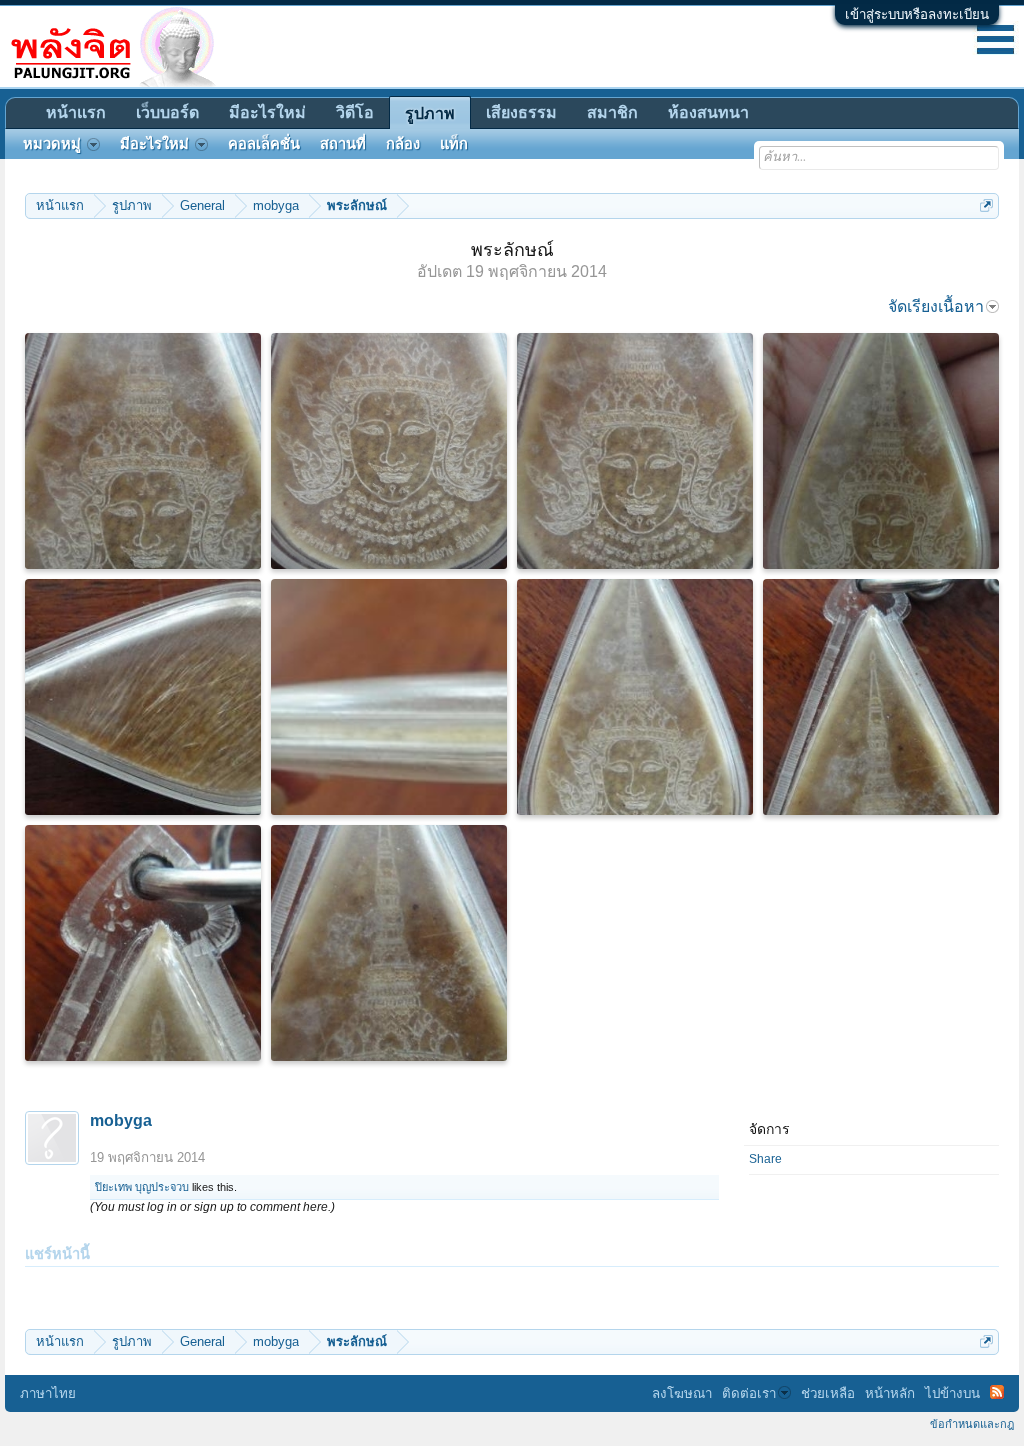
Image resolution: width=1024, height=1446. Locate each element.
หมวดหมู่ (52, 144)
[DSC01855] (143, 943)
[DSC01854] (881, 697)
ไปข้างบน (952, 1393)
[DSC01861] (881, 451)
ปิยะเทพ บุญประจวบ (142, 1187)
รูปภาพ (430, 113)
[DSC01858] (143, 451)
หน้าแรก (76, 112)
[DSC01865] (143, 697)
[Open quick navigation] (986, 205)
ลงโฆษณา (682, 1393)
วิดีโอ (355, 112)
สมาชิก (612, 112)
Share (765, 1159)
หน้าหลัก (890, 1393)
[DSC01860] (389, 451)
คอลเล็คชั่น (264, 144)
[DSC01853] (635, 697)
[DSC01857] (389, 943)
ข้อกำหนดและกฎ (972, 1424)
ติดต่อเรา (749, 1393)
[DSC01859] (635, 451)
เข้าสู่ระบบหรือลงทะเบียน (917, 14)
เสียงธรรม (521, 112)
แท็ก (454, 144)
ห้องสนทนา (708, 112)
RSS (997, 1392)
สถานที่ (343, 144)
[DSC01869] (389, 697)
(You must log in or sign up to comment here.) (212, 1207)
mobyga (121, 1120)
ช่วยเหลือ (828, 1393)
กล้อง (403, 144)
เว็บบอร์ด (167, 112)
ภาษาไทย (48, 1393)
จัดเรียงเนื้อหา (936, 306)
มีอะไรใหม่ (267, 112)
